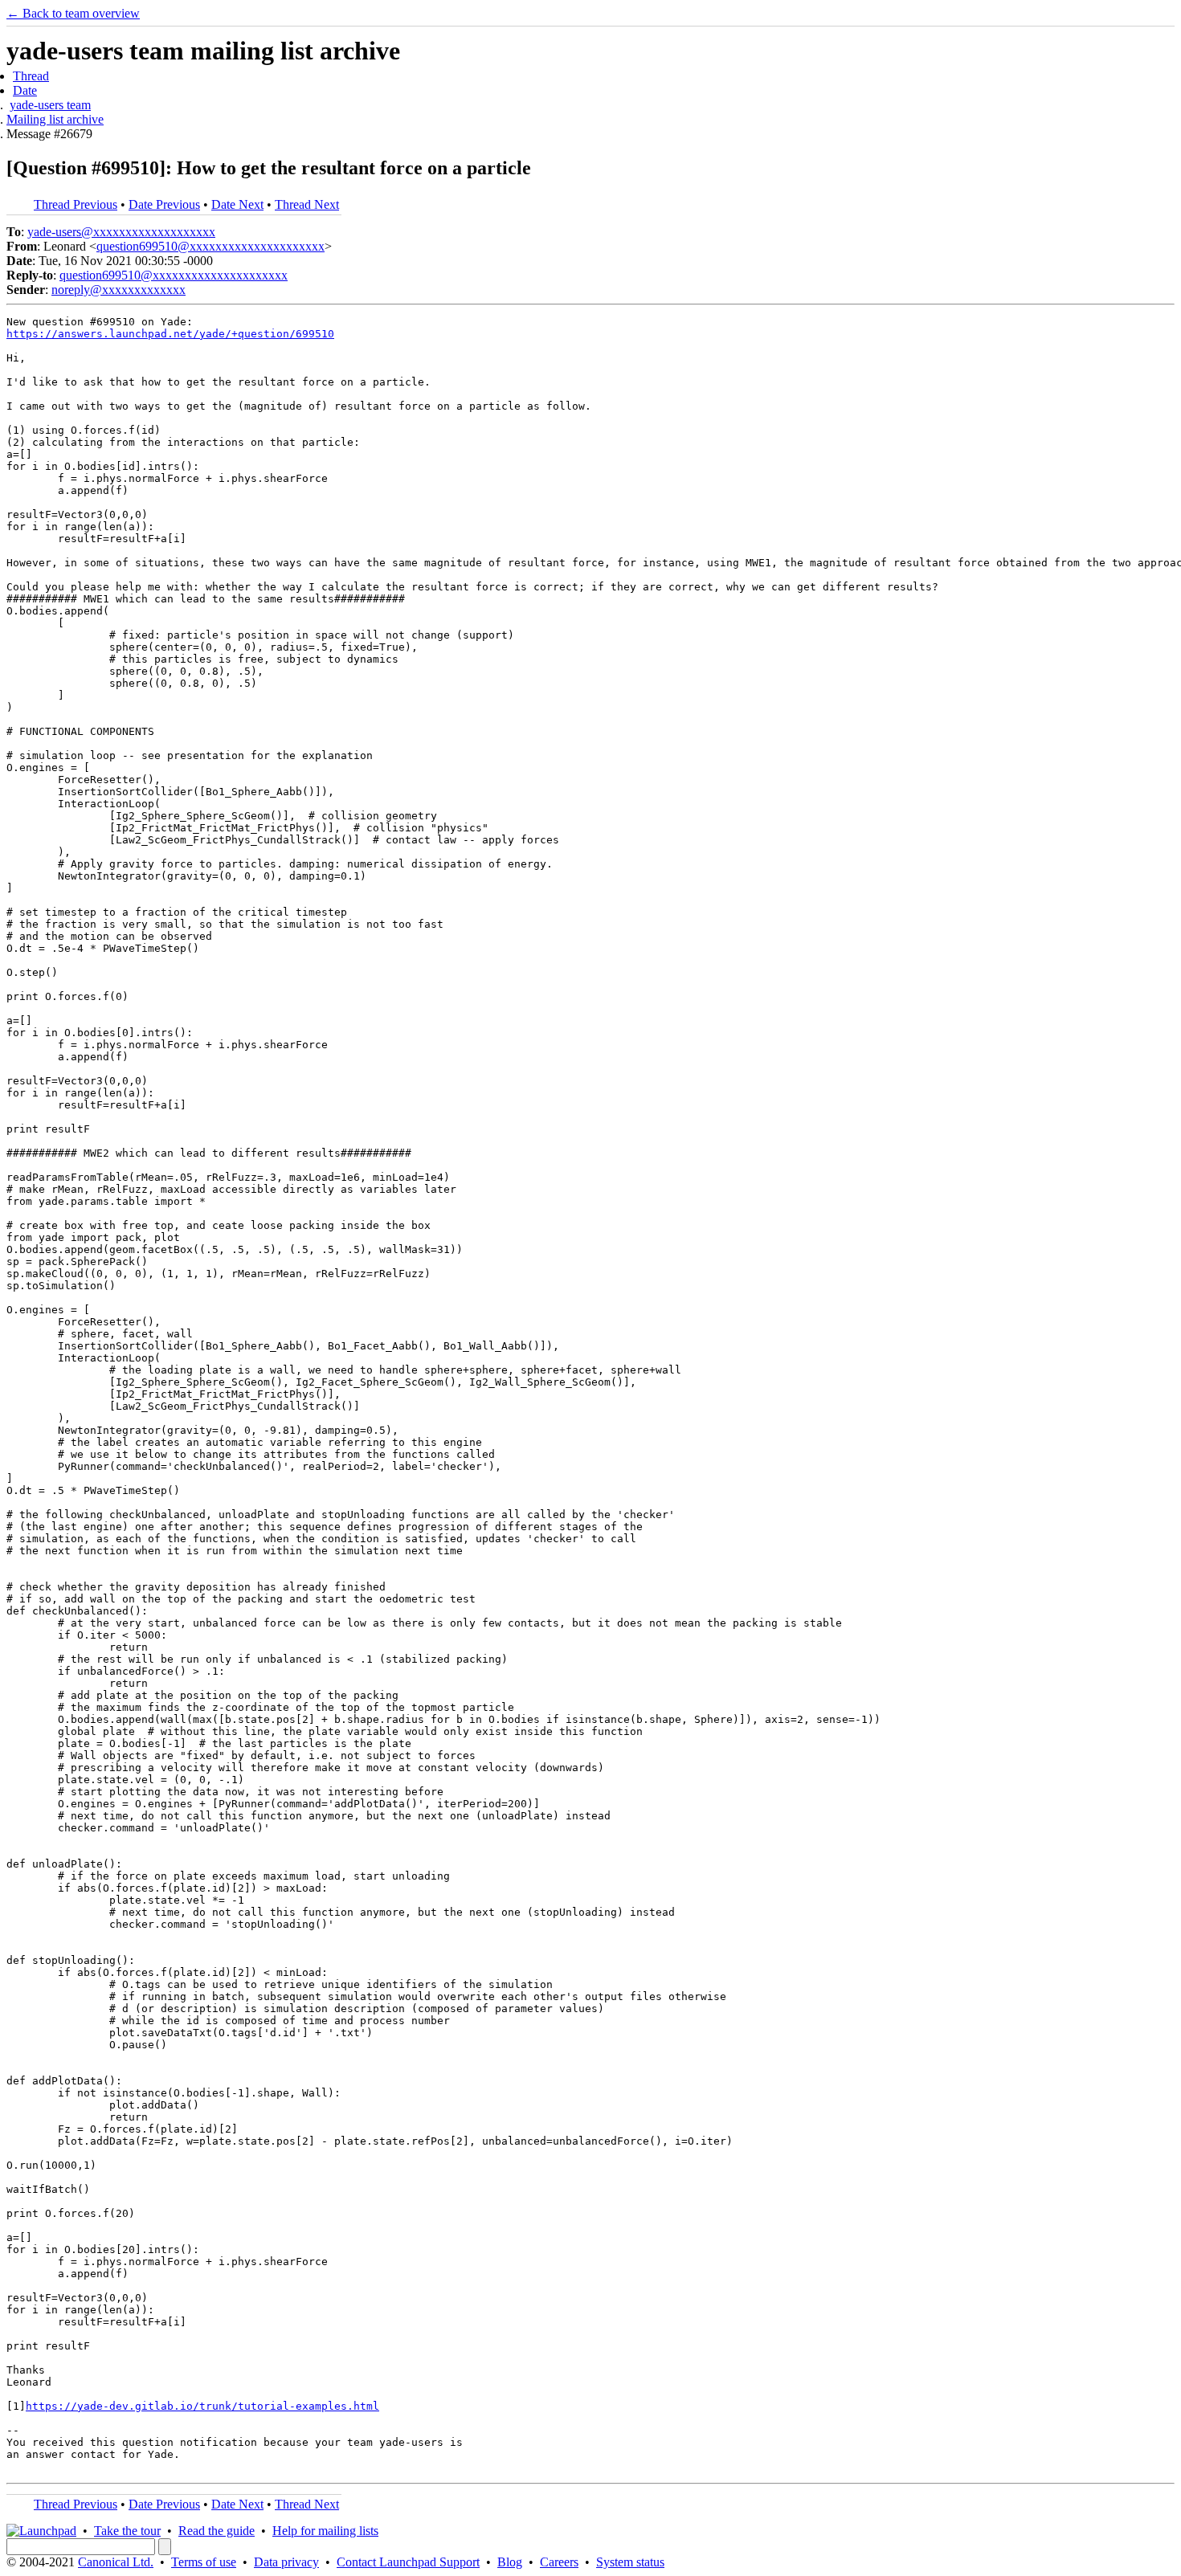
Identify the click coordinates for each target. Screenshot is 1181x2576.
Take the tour (127, 2531)
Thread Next (307, 204)
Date (25, 90)
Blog (510, 2562)
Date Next (237, 204)
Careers (559, 2562)
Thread (31, 76)
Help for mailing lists (325, 2531)
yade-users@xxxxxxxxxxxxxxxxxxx (121, 232)
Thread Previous (76, 204)
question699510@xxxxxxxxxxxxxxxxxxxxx (210, 246)
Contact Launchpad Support (408, 2562)
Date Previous (164, 204)
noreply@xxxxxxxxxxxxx (119, 290)
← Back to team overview (73, 13)
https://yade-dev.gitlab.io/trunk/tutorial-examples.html (202, 2406)
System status (630, 2562)
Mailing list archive (55, 119)
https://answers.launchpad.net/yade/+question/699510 (170, 334)
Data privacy (286, 2562)
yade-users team (50, 105)
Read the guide (217, 2531)
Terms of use (204, 2562)
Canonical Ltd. (116, 2562)
